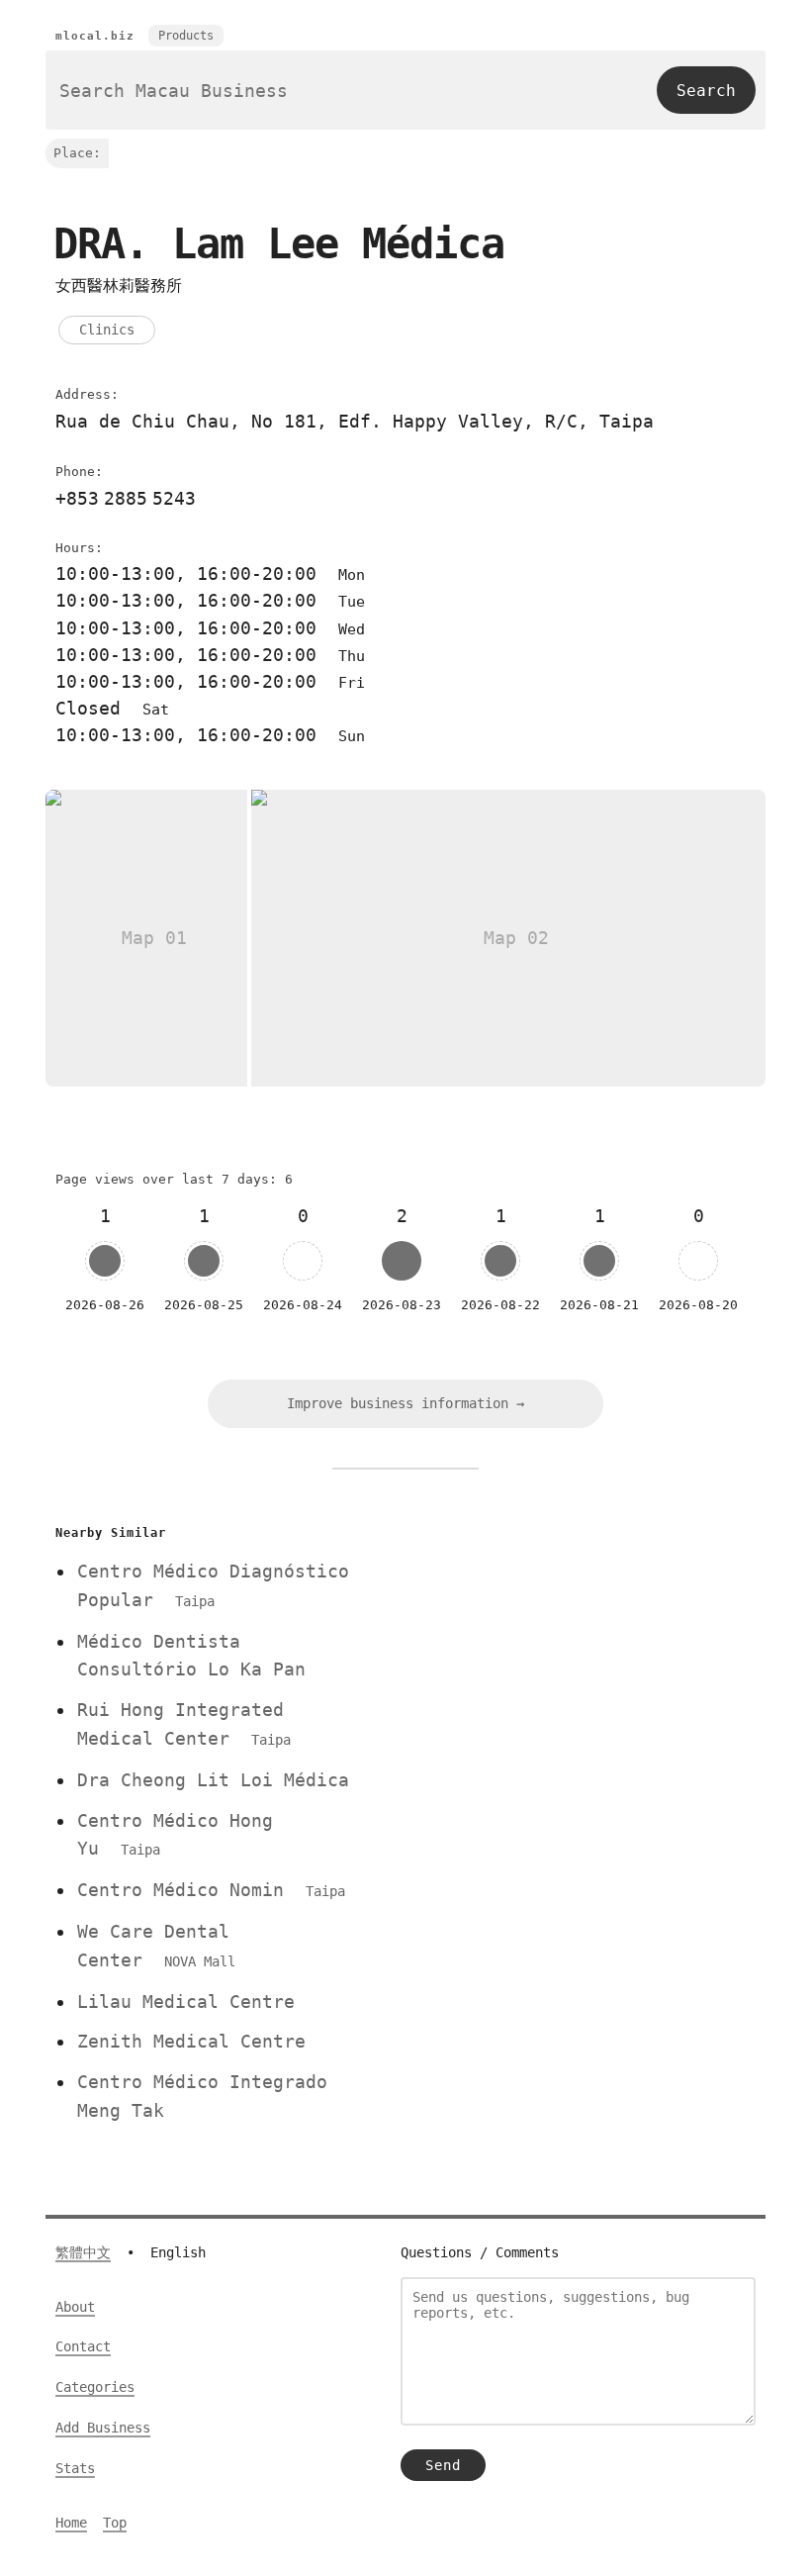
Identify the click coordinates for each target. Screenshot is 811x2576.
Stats (75, 2468)
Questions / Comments (480, 2252)
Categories (95, 2387)
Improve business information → (405, 1403)
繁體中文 (83, 2252)
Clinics (107, 330)
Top (115, 2523)
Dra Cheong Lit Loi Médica (213, 1780)
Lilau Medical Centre (186, 2002)
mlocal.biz (95, 36)
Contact (83, 2346)
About (75, 2307)
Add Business (103, 2428)
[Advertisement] (567, 1658)
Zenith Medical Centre (191, 2041)
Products (186, 36)
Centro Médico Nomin (211, 1890)
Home (71, 2523)
